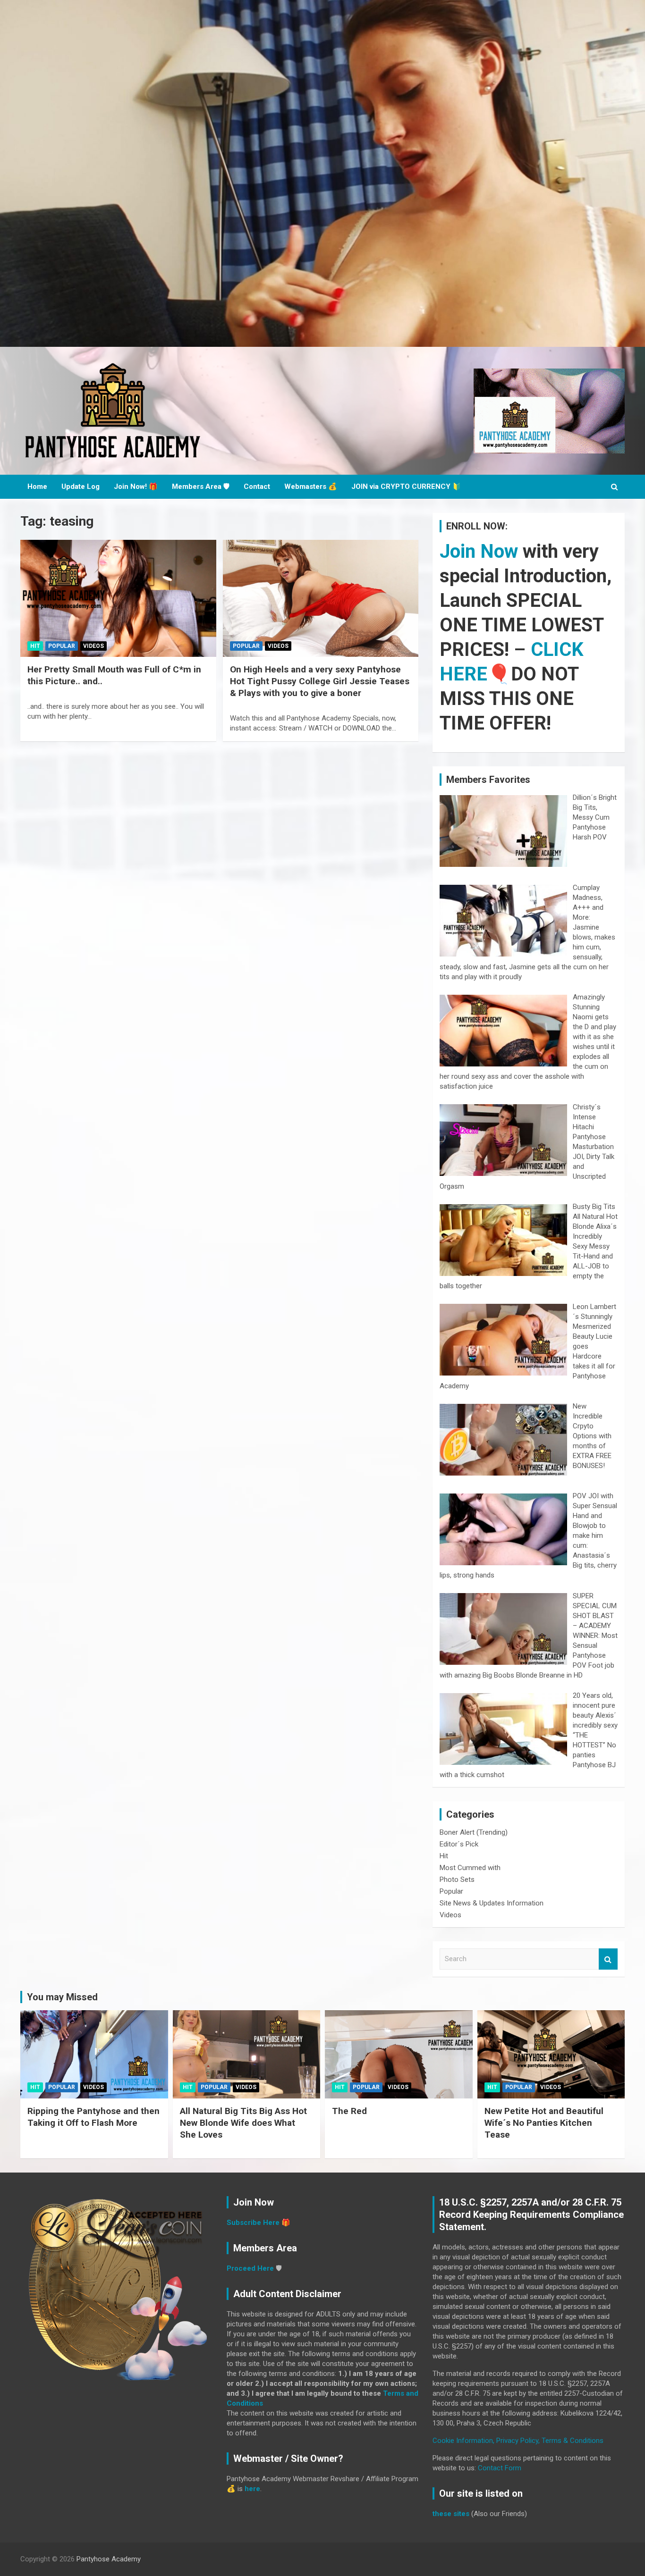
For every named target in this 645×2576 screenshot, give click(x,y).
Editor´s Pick (459, 1844)
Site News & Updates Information (492, 1903)
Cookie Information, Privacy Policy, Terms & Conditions (518, 2441)
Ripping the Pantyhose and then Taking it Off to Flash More (93, 2117)
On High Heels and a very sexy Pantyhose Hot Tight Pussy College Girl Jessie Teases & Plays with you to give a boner (320, 681)
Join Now (479, 551)
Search (608, 1959)
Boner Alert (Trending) (474, 1832)
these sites (451, 2514)
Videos (93, 646)
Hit (35, 646)
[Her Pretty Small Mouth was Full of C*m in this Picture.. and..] (118, 598)
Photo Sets (457, 1880)
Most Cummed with (470, 1868)
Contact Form (500, 2468)
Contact (257, 487)
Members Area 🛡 (201, 487)
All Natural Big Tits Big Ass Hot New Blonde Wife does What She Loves (243, 2123)
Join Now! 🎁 (136, 487)
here (252, 2489)
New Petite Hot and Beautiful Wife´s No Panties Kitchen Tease (544, 2123)
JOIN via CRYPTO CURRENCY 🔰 (406, 487)
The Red (349, 2111)
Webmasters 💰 (311, 487)
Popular (62, 646)
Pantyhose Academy (109, 2559)
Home (37, 487)
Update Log (81, 487)
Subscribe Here (253, 2223)
